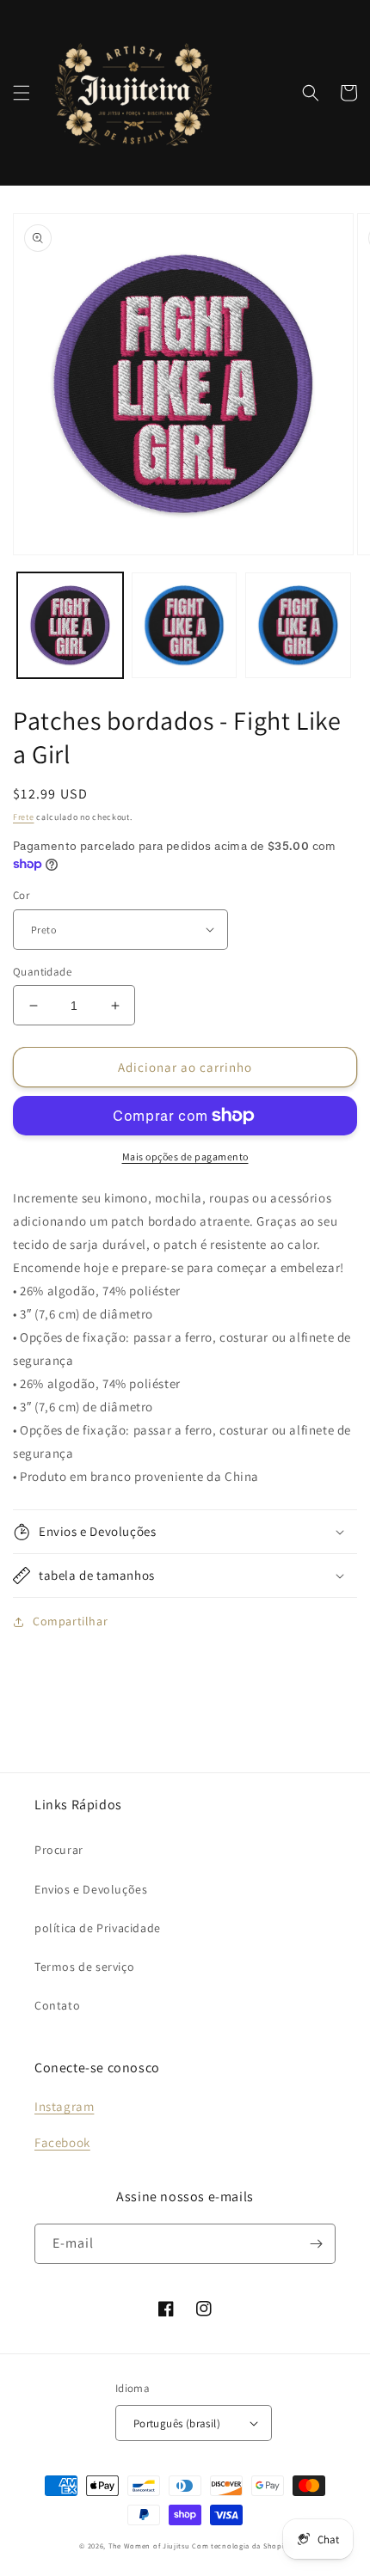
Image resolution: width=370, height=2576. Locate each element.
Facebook (62, 2142)
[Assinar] (316, 2244)
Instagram (64, 2106)
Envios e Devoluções (91, 1889)
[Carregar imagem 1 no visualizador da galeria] (70, 625)
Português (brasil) (177, 2423)
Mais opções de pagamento (185, 1156)
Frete (24, 817)
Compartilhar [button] (70, 1621)
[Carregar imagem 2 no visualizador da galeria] (185, 625)
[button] (22, 93)
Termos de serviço (84, 1967)
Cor (21, 895)
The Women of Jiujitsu (149, 2545)
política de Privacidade (98, 1928)
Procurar (59, 1850)
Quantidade (42, 972)
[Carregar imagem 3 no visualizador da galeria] (298, 625)
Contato (57, 2005)
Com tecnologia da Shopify (241, 2545)
